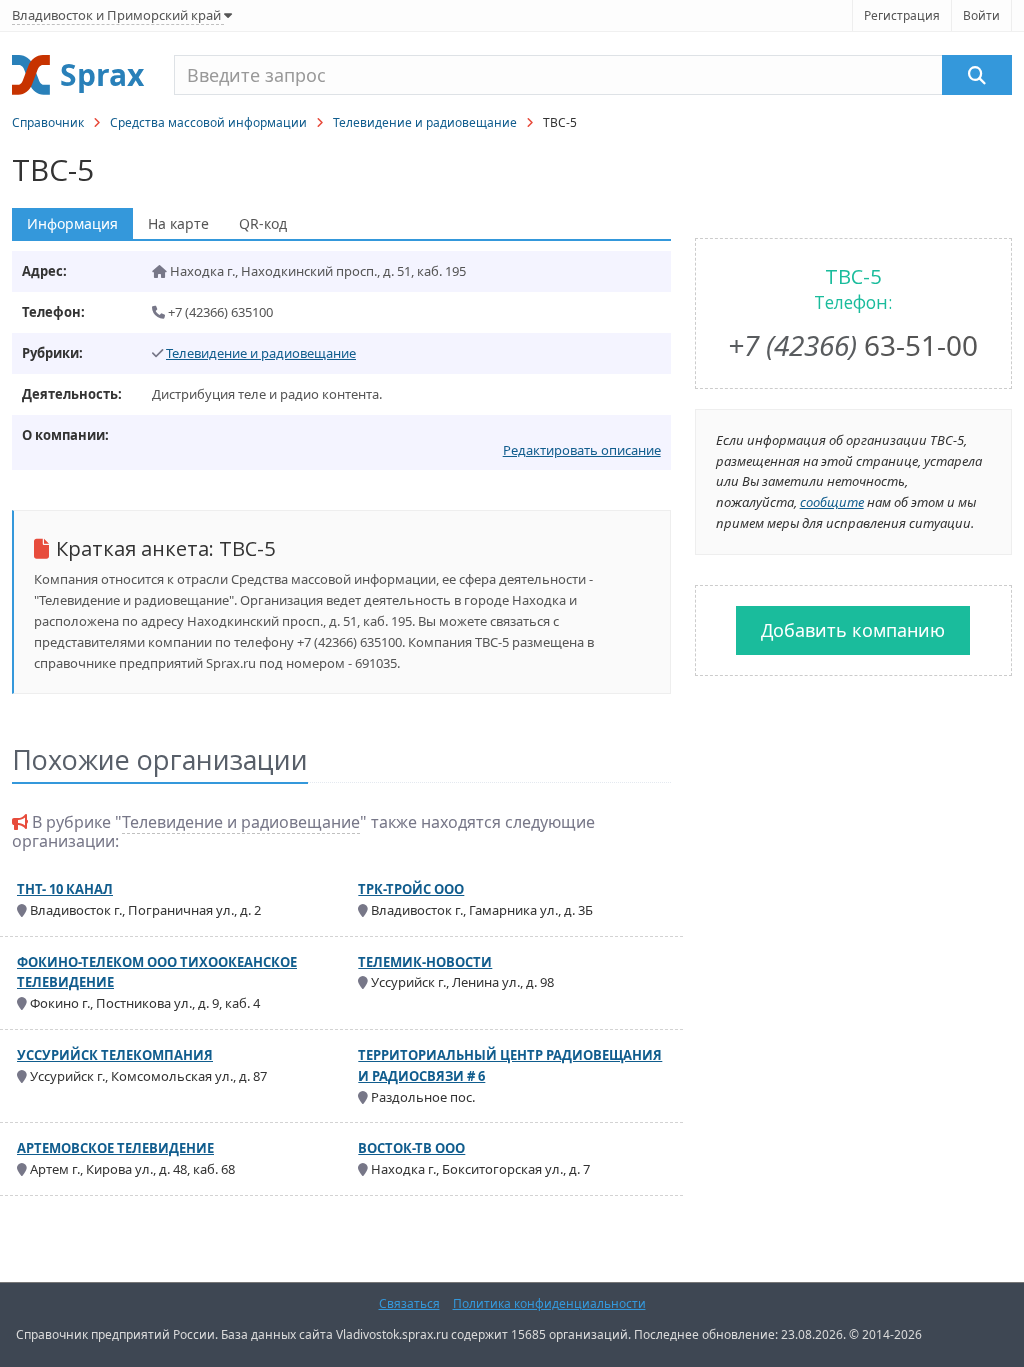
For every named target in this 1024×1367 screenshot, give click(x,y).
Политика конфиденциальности (549, 1303)
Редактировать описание (582, 450)
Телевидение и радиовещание (425, 122)
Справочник (48, 122)
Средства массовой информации (208, 122)
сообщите (832, 502)
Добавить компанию (853, 630)
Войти (981, 15)
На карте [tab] (178, 223)
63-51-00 (853, 345)
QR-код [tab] (263, 223)
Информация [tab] (72, 223)
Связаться (409, 1303)
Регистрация (902, 15)
